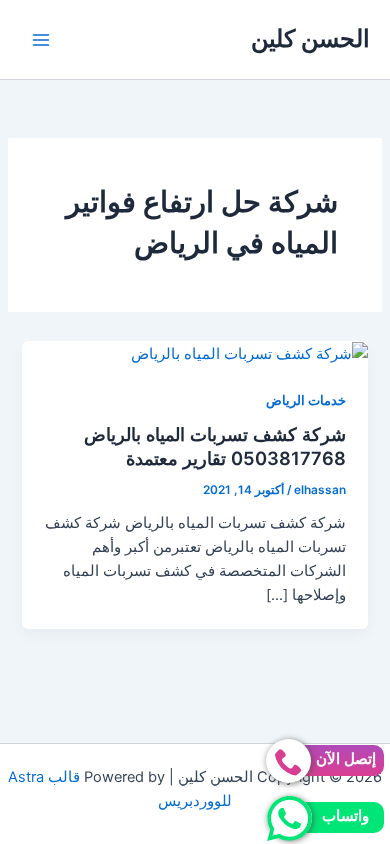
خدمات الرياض (306, 400)
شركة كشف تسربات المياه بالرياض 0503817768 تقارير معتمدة (215, 446)
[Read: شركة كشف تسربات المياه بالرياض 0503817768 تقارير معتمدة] (249, 353)
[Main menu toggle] (41, 40)
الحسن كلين (310, 38)
